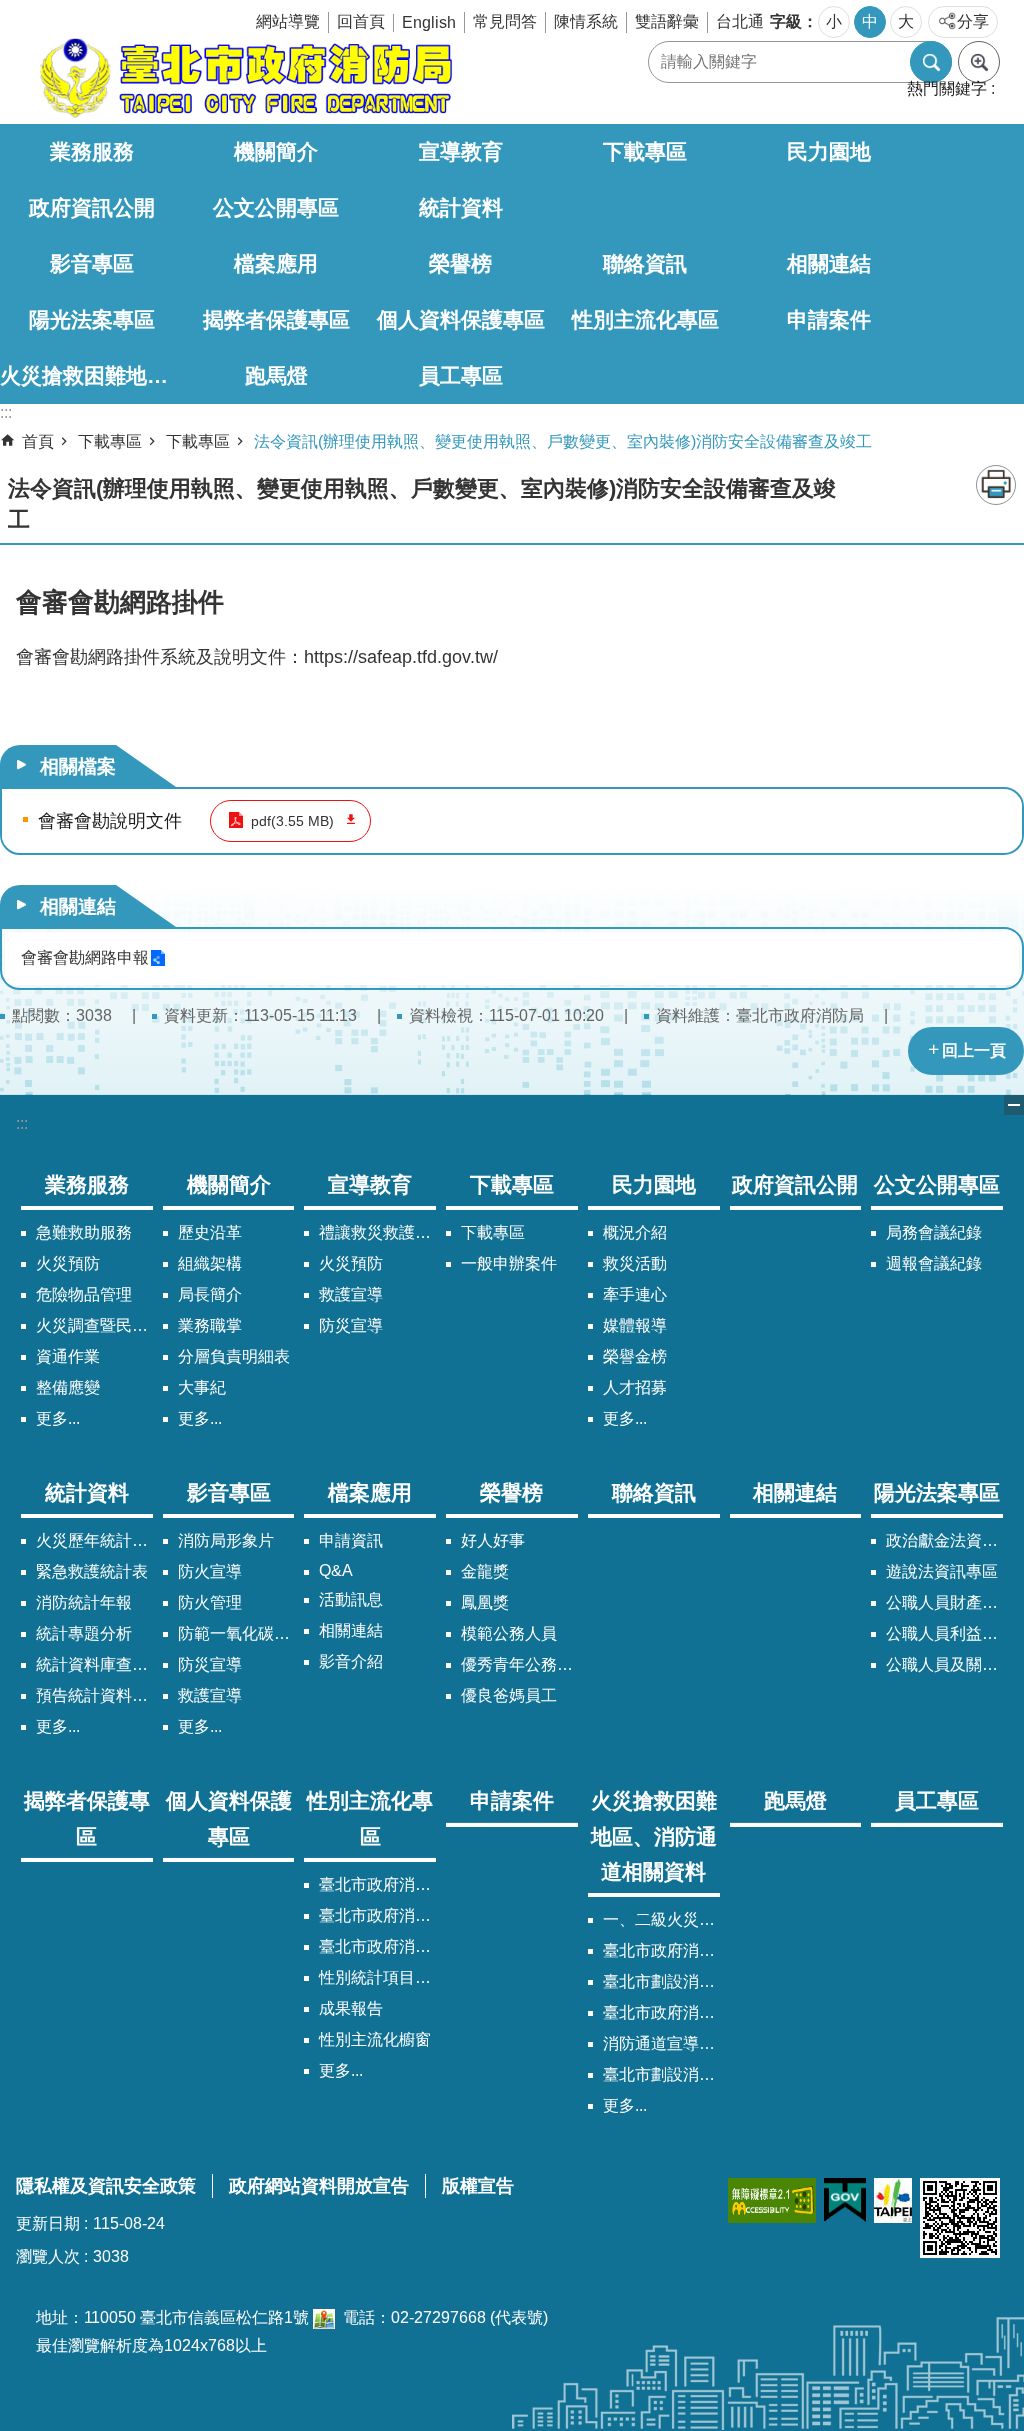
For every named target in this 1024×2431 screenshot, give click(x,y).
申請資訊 (351, 1540)
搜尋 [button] (931, 62)
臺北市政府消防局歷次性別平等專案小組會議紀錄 (377, 1946)
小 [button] (834, 21)
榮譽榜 (460, 263)
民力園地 (829, 151)
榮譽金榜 (635, 1356)
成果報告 (351, 2008)
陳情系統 (586, 21)
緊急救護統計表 (92, 1571)
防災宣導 (351, 1325)
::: (22, 1123)
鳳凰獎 (485, 1602)
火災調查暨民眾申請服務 (94, 1325)
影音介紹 (351, 1661)
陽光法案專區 (92, 319)
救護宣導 (351, 1294)
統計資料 (461, 207)
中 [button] (870, 21)
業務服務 (92, 151)
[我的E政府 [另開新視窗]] (845, 2200)
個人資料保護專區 (461, 319)
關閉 (1014, 1105)
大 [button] (906, 21)
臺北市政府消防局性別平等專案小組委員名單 (377, 1915)
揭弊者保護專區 (276, 319)
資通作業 (68, 1356)
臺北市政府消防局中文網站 (244, 78)
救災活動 (635, 1263)
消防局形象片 (226, 1540)
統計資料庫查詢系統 (94, 1664)
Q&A (336, 1570)
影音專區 (92, 263)
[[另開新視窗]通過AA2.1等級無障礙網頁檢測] (772, 2200)
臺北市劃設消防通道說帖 (661, 2074)
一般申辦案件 (509, 1263)
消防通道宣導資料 (661, 2043)
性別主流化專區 (645, 319)
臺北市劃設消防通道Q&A (661, 1981)
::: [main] (6, 412)
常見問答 (505, 21)
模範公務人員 (509, 1633)
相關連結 (829, 263)
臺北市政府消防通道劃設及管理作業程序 (661, 2012)
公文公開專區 (276, 207)
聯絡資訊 (645, 263)
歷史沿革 (210, 1232)
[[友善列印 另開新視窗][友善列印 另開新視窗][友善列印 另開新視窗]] (324, 2317)
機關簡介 (276, 151)
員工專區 (461, 375)
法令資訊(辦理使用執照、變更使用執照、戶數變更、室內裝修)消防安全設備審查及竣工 (563, 441)
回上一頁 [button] (974, 1050)
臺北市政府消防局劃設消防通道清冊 (661, 1950)
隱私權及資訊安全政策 (106, 2186)
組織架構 (210, 1263)
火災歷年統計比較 (94, 1540)
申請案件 (829, 319)
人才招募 (635, 1387)
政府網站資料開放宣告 (319, 2186)
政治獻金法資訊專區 (944, 1540)
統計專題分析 (84, 1633)
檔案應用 (276, 263)
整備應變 (68, 1387)
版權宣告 (478, 2186)
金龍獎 (485, 1571)
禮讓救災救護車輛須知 (377, 1232)
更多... (58, 1418)
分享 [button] (973, 21)
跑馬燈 (276, 375)
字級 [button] (786, 21)
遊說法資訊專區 (942, 1571)
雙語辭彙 (667, 21)
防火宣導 (210, 1571)
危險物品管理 (84, 1294)
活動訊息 (351, 1599)
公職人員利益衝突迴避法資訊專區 (944, 1633)
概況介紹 (635, 1232)
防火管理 (210, 1602)
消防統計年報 (84, 1602)
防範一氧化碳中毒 (236, 1633)
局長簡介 (210, 1294)
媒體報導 (635, 1325)
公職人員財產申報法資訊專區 (944, 1602)
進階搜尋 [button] (979, 62)
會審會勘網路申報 (85, 957)
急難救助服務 (84, 1232)
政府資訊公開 (92, 207)
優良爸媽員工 (509, 1695)
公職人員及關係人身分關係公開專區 (944, 1664)
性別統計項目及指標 (377, 1977)
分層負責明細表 (234, 1356)
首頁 (38, 441)
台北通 (740, 21)
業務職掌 (210, 1325)
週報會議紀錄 (934, 1263)
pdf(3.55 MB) (292, 821)
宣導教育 (461, 151)
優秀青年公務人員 (519, 1664)
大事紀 (202, 1387)
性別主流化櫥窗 (375, 2039)
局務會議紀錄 (934, 1232)
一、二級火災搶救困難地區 (661, 1919)
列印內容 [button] (996, 485)
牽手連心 (635, 1294)
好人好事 (493, 1540)
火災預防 (68, 1263)
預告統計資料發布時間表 (94, 1695)
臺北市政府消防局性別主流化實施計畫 (377, 1884)
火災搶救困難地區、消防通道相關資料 (92, 375)
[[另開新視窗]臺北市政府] (893, 2200)
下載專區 (645, 151)
